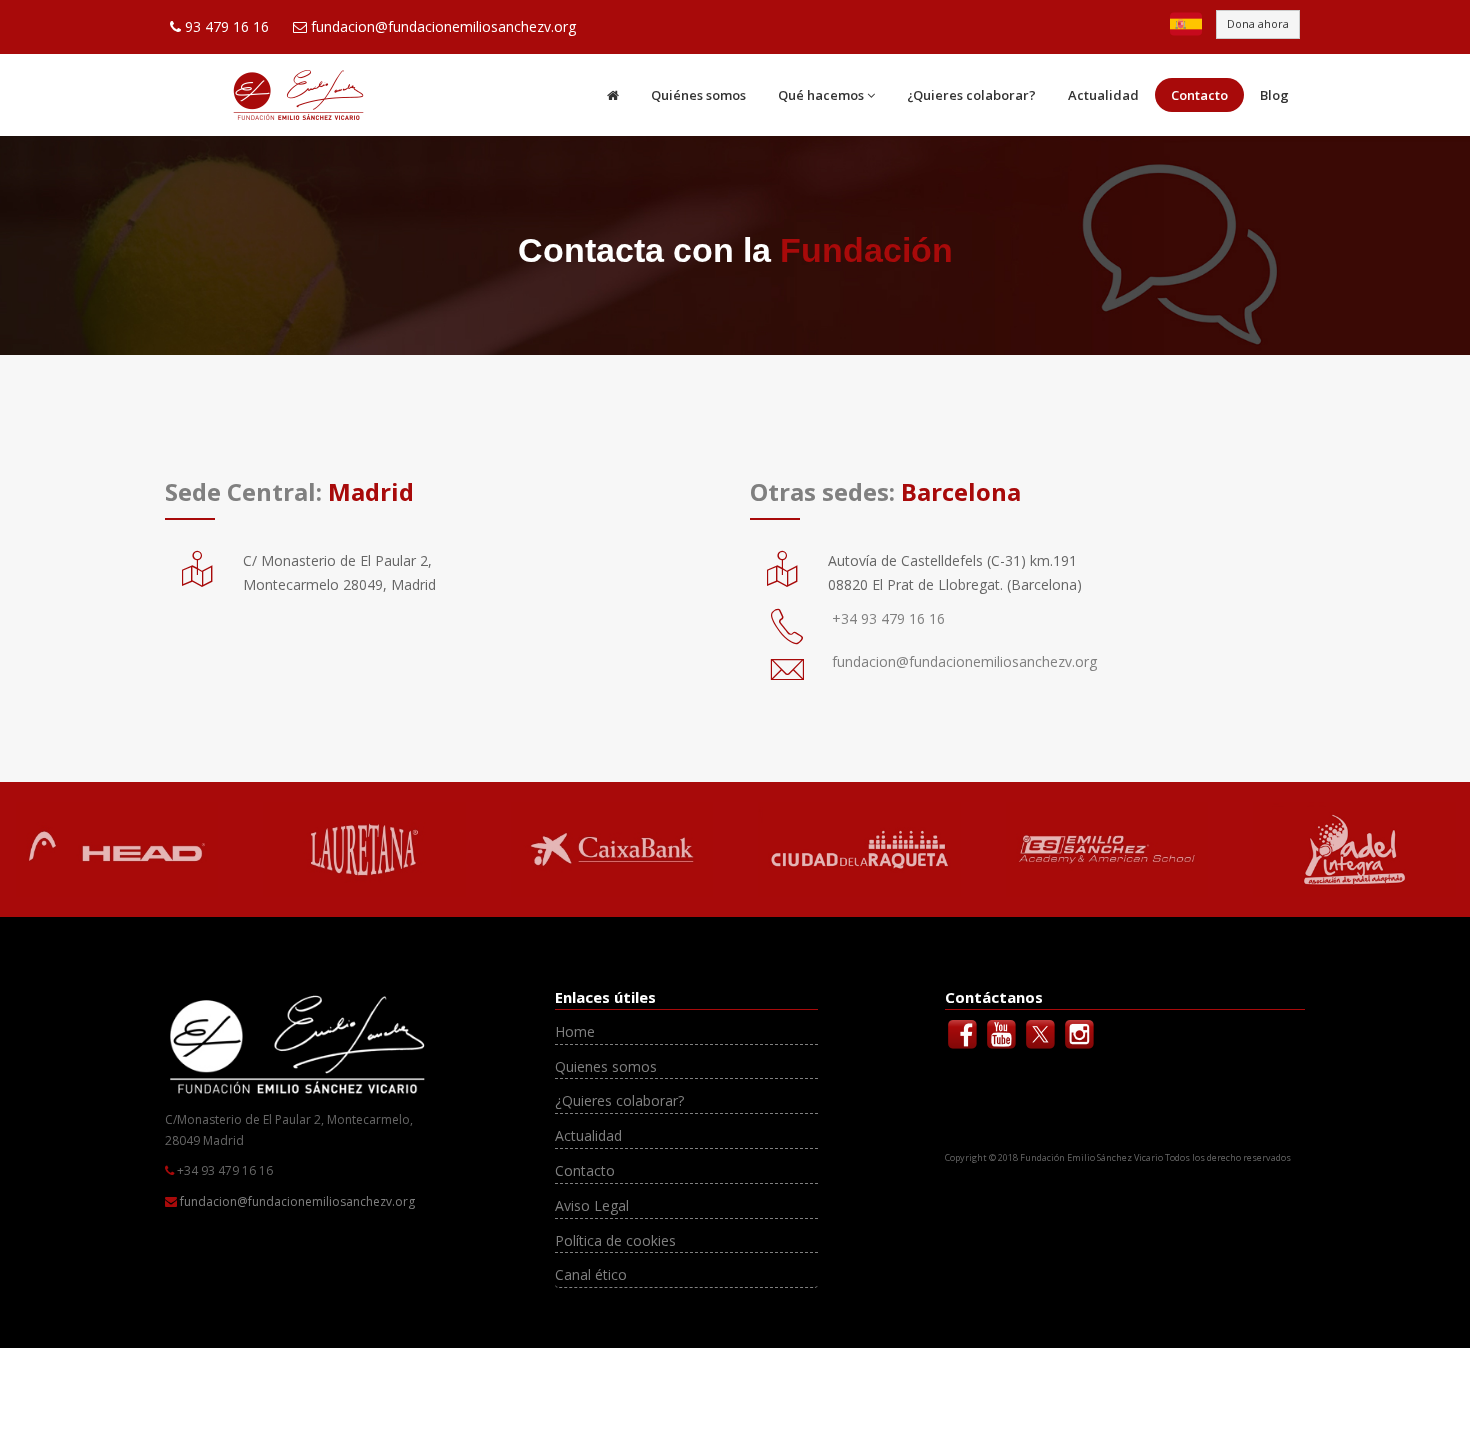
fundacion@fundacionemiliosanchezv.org (443, 26)
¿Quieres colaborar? (971, 95)
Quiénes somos (698, 95)
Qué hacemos (821, 95)
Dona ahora (1258, 23)
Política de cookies (615, 1240)
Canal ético (591, 1274)
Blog (1274, 95)
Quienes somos (606, 1066)
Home (575, 1031)
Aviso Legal (592, 1205)
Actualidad (1103, 95)
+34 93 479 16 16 (888, 618)
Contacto (1199, 95)
